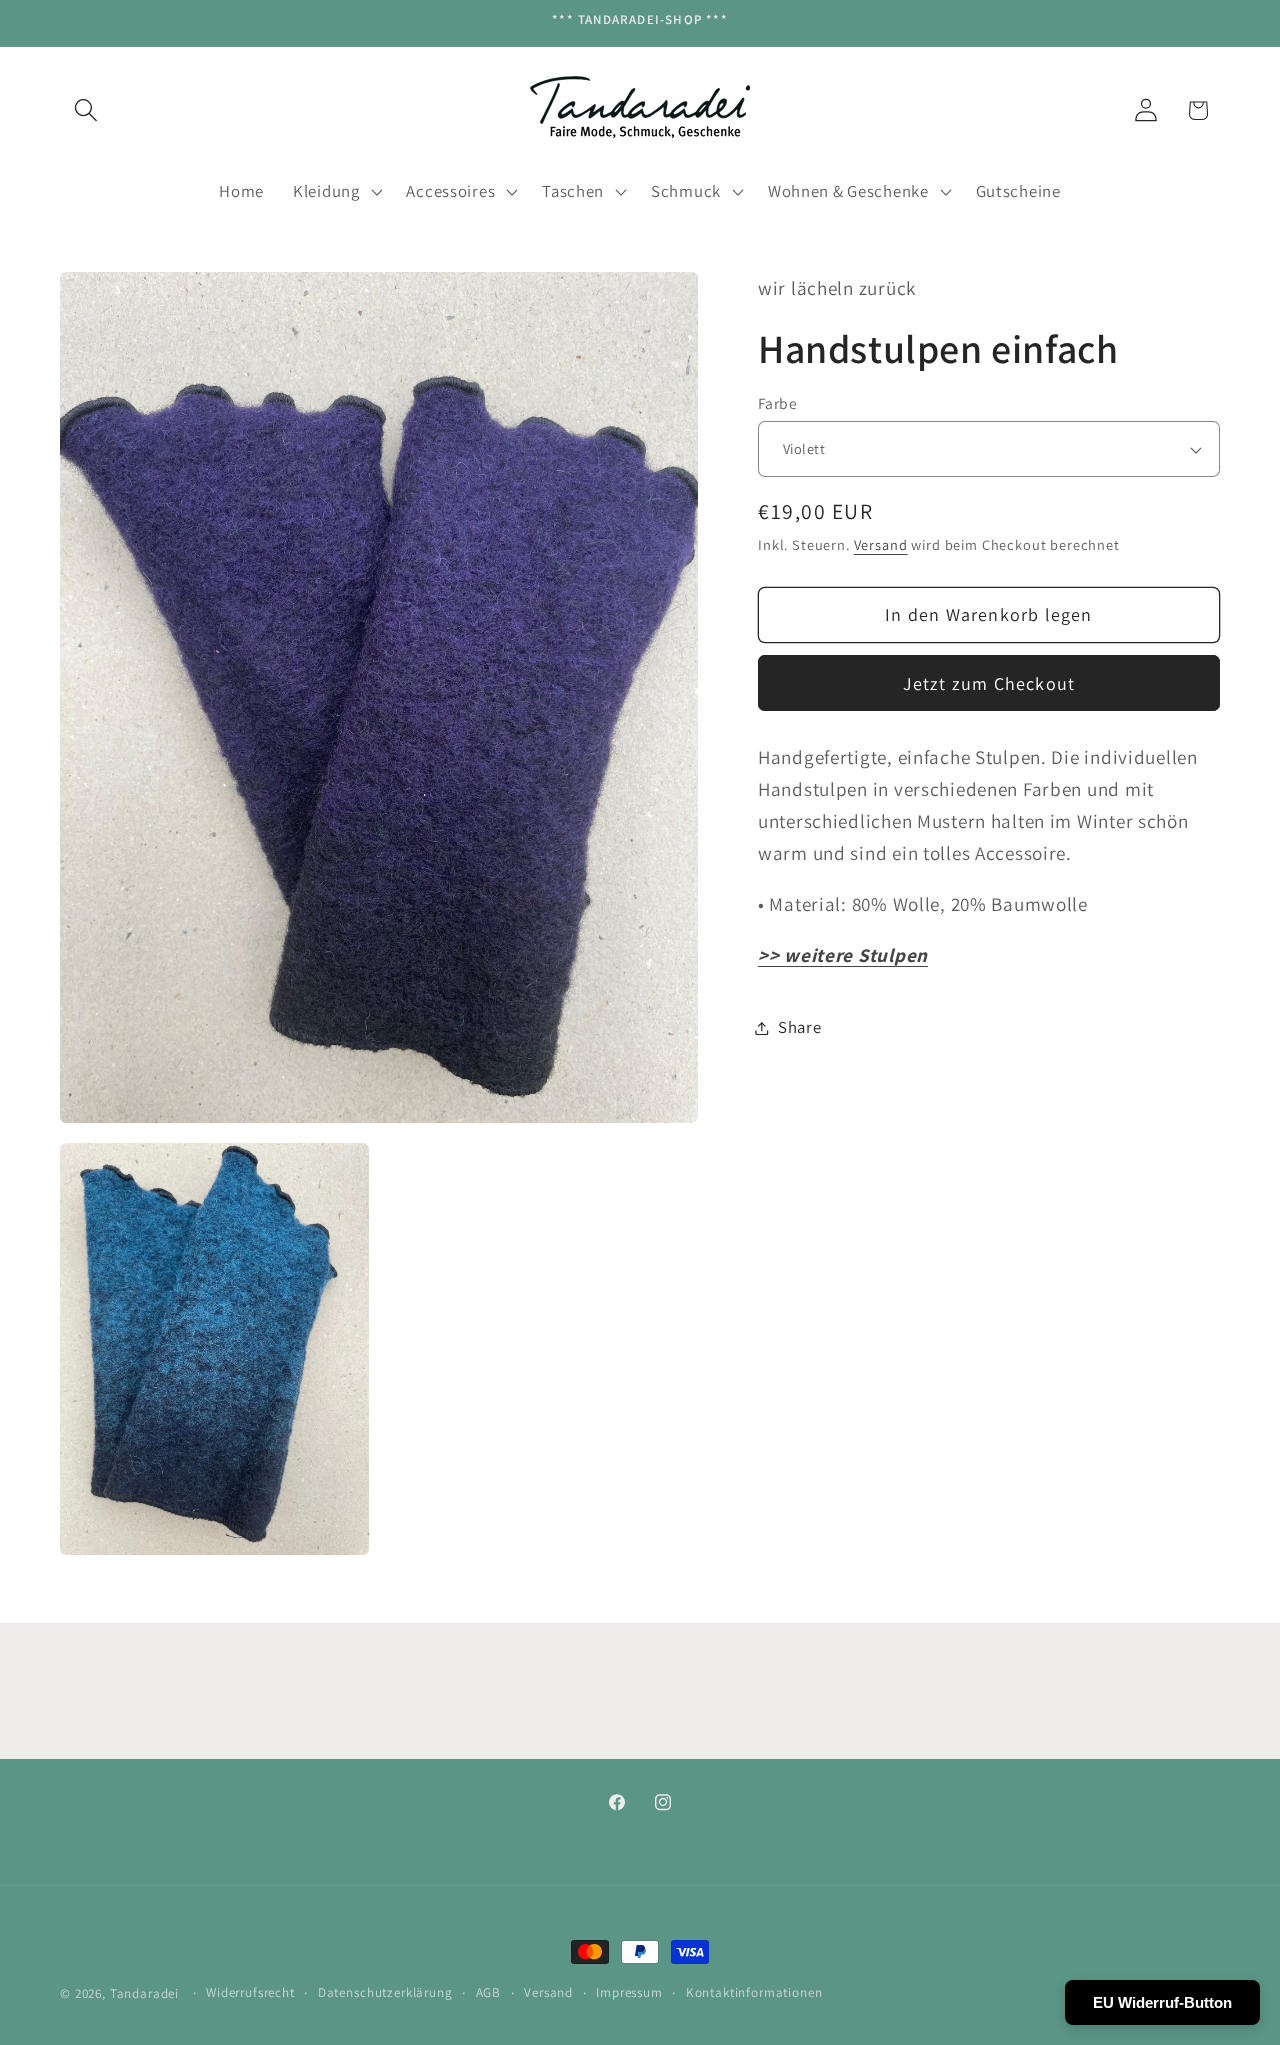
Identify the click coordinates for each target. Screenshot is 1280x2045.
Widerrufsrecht (250, 1992)
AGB (489, 1992)
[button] (86, 110)
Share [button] (800, 1027)
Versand (881, 544)
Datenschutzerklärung (385, 1992)
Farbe (777, 403)
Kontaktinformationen (754, 1992)
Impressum (629, 1992)
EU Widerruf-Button (1162, 2002)
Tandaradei (144, 1993)
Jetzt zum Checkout (989, 683)
